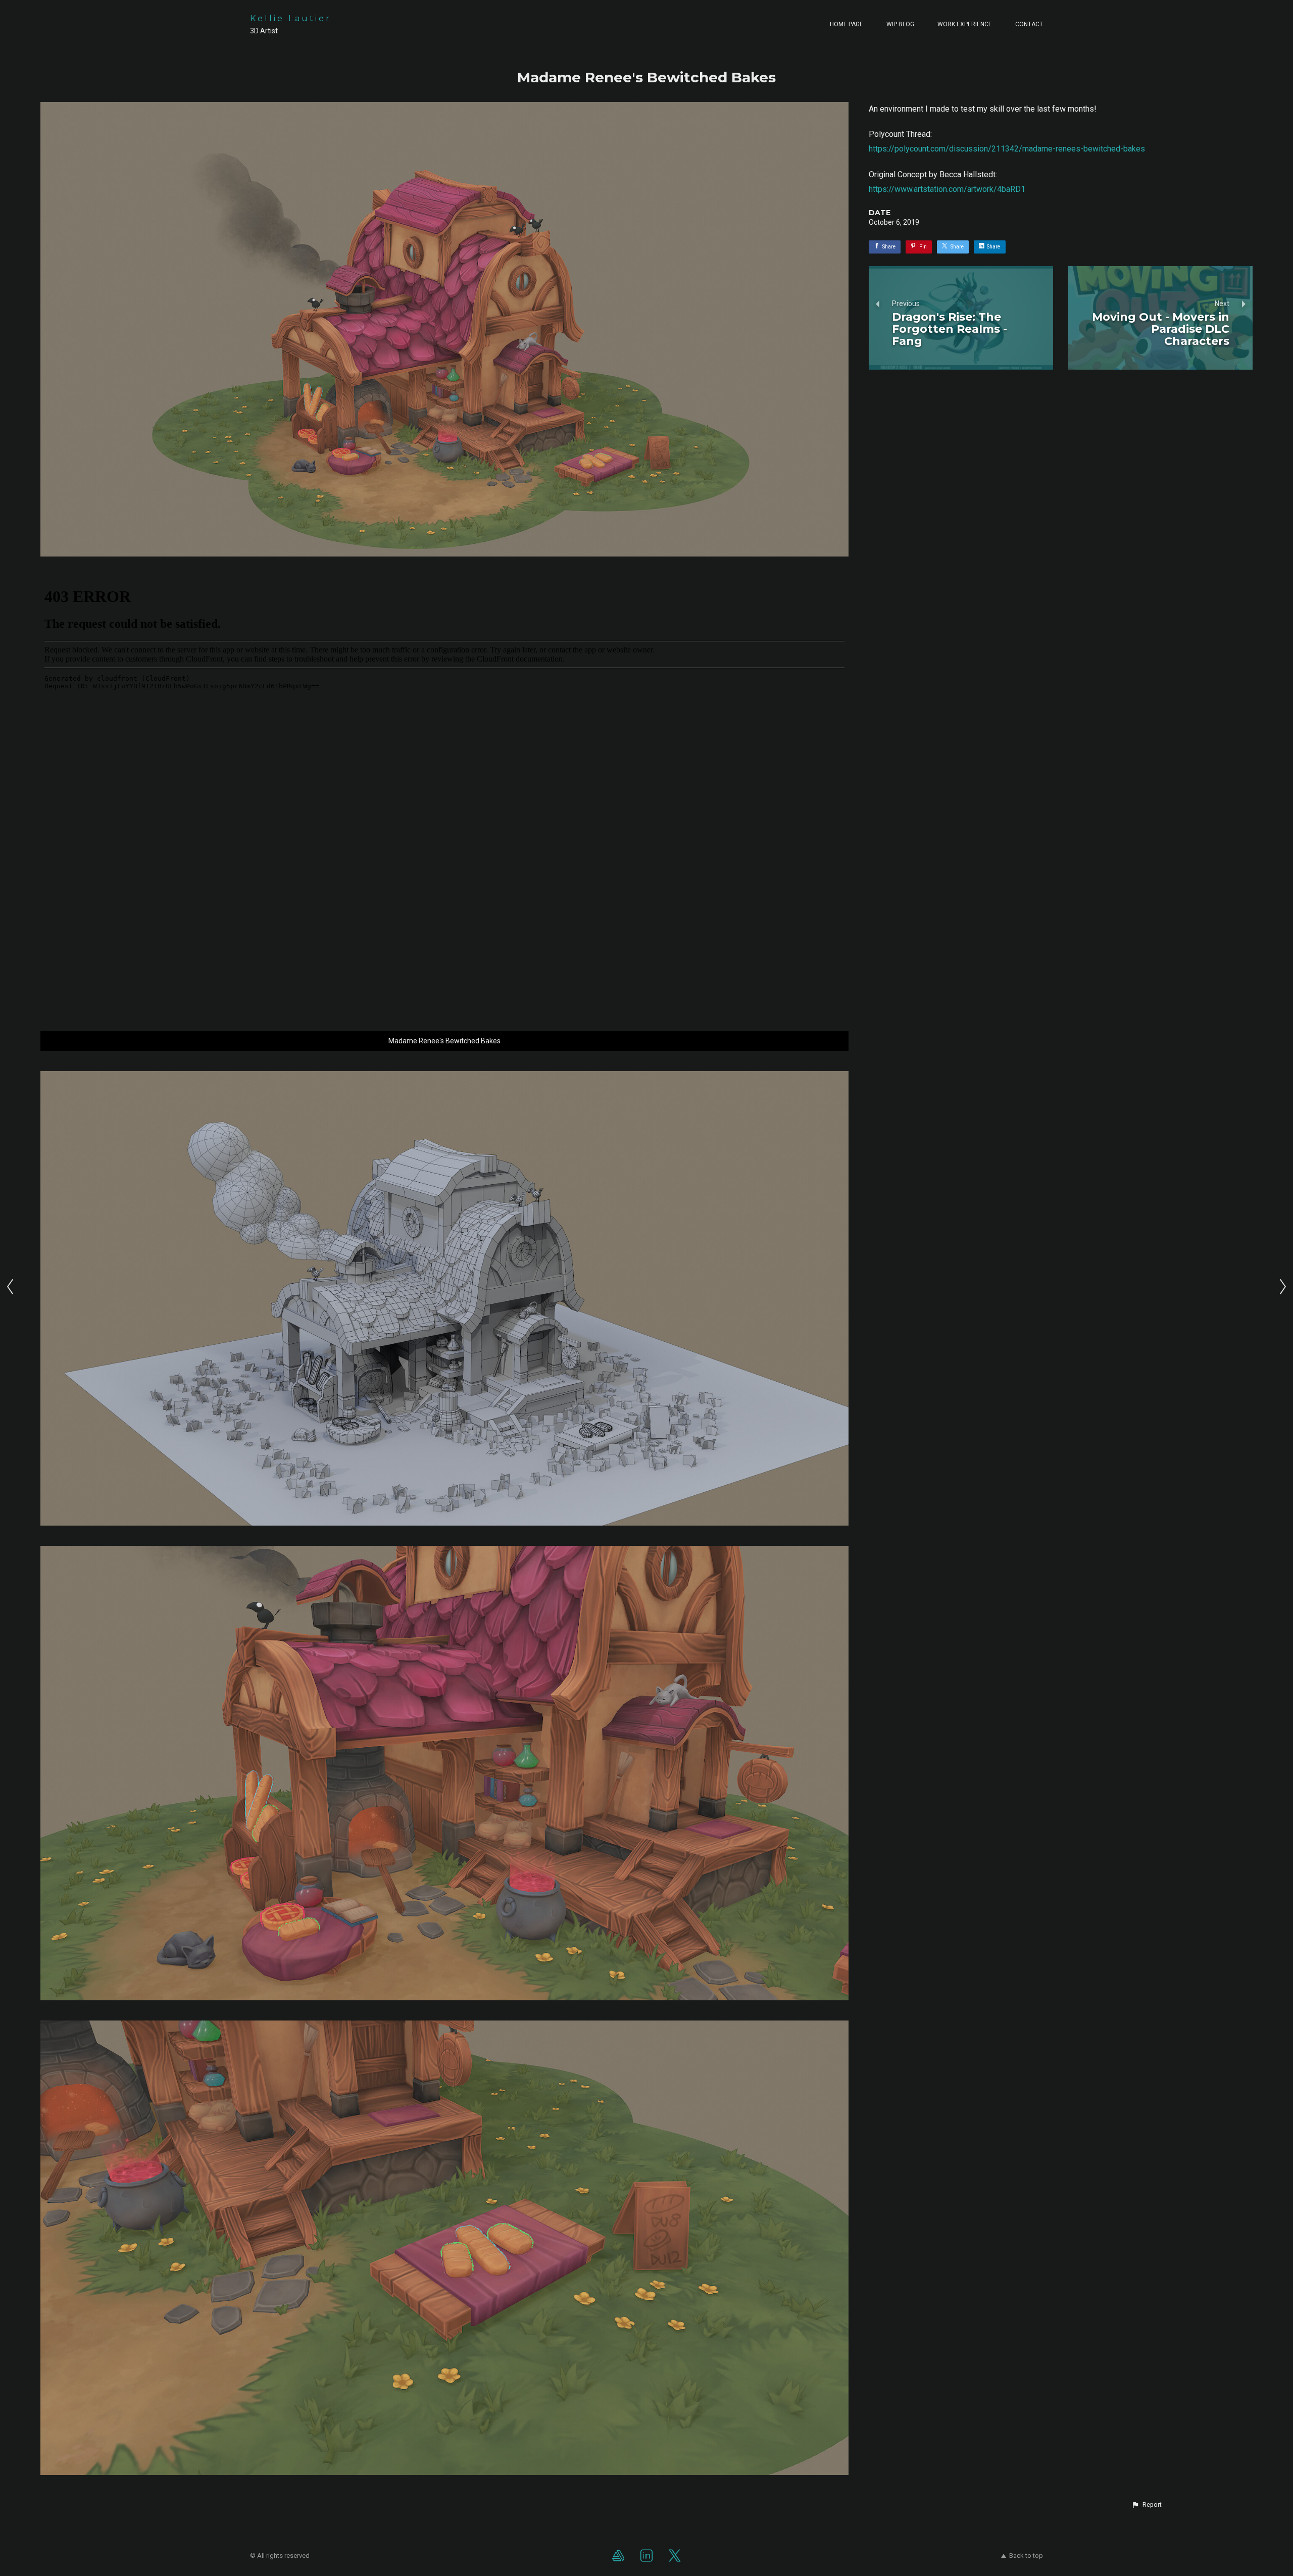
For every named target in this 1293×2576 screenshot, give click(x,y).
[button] (1147, 2505)
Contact (1029, 24)
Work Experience (965, 24)
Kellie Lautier (291, 18)
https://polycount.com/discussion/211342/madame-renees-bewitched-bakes (1007, 149)
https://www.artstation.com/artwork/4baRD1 (947, 189)
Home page (847, 24)
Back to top (1026, 2556)
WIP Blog (900, 24)
